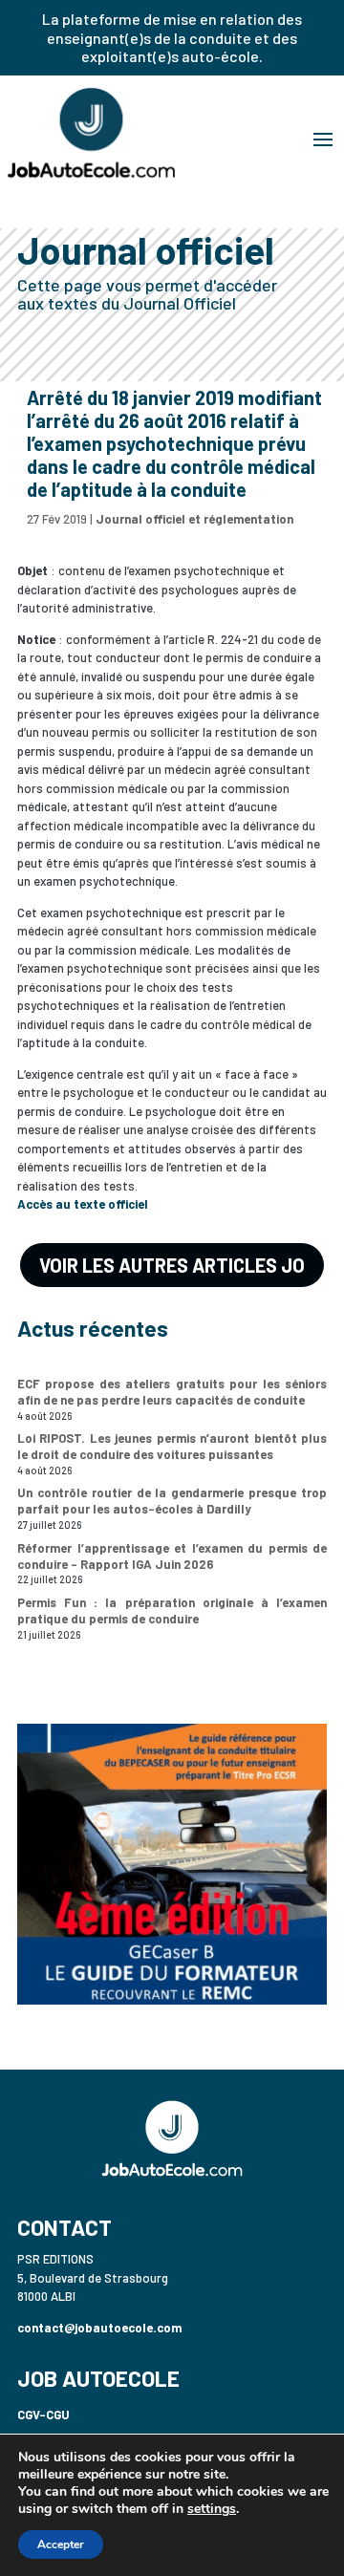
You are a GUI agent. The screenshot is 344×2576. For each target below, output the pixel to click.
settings (212, 2509)
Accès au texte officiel (83, 1204)
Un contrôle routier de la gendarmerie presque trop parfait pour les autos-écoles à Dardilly (172, 1501)
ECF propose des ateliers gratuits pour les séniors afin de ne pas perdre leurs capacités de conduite (172, 1392)
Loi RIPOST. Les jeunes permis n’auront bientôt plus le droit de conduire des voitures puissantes (172, 1446)
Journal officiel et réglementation (194, 519)
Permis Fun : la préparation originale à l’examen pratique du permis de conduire (172, 1610)
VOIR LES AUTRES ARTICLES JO (172, 1265)
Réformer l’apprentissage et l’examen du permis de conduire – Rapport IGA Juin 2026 (172, 1556)
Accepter (61, 2544)
